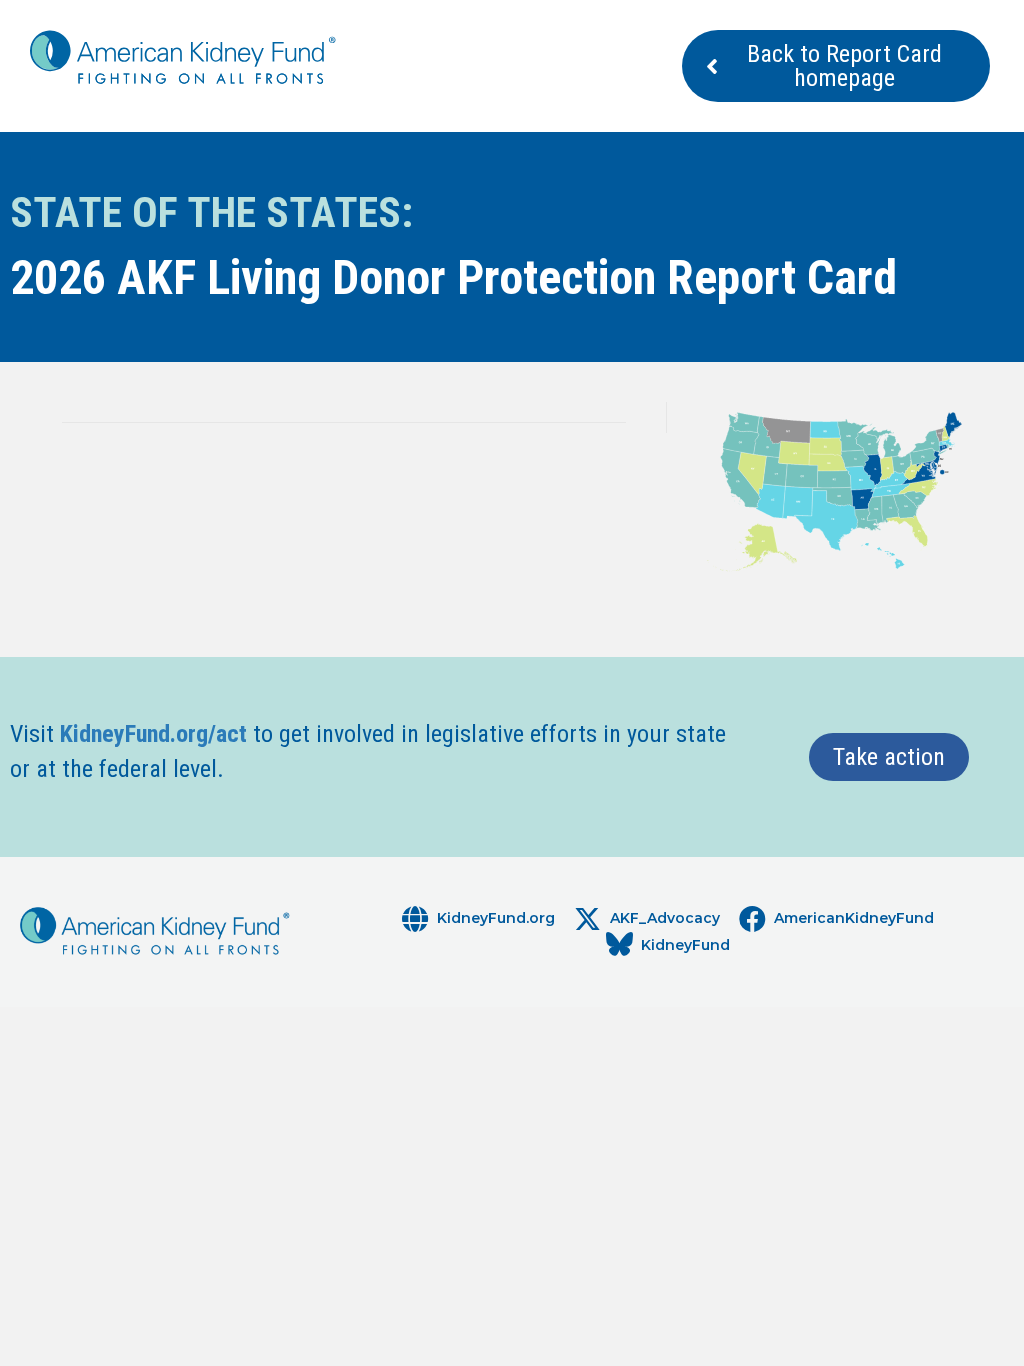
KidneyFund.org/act (153, 734)
